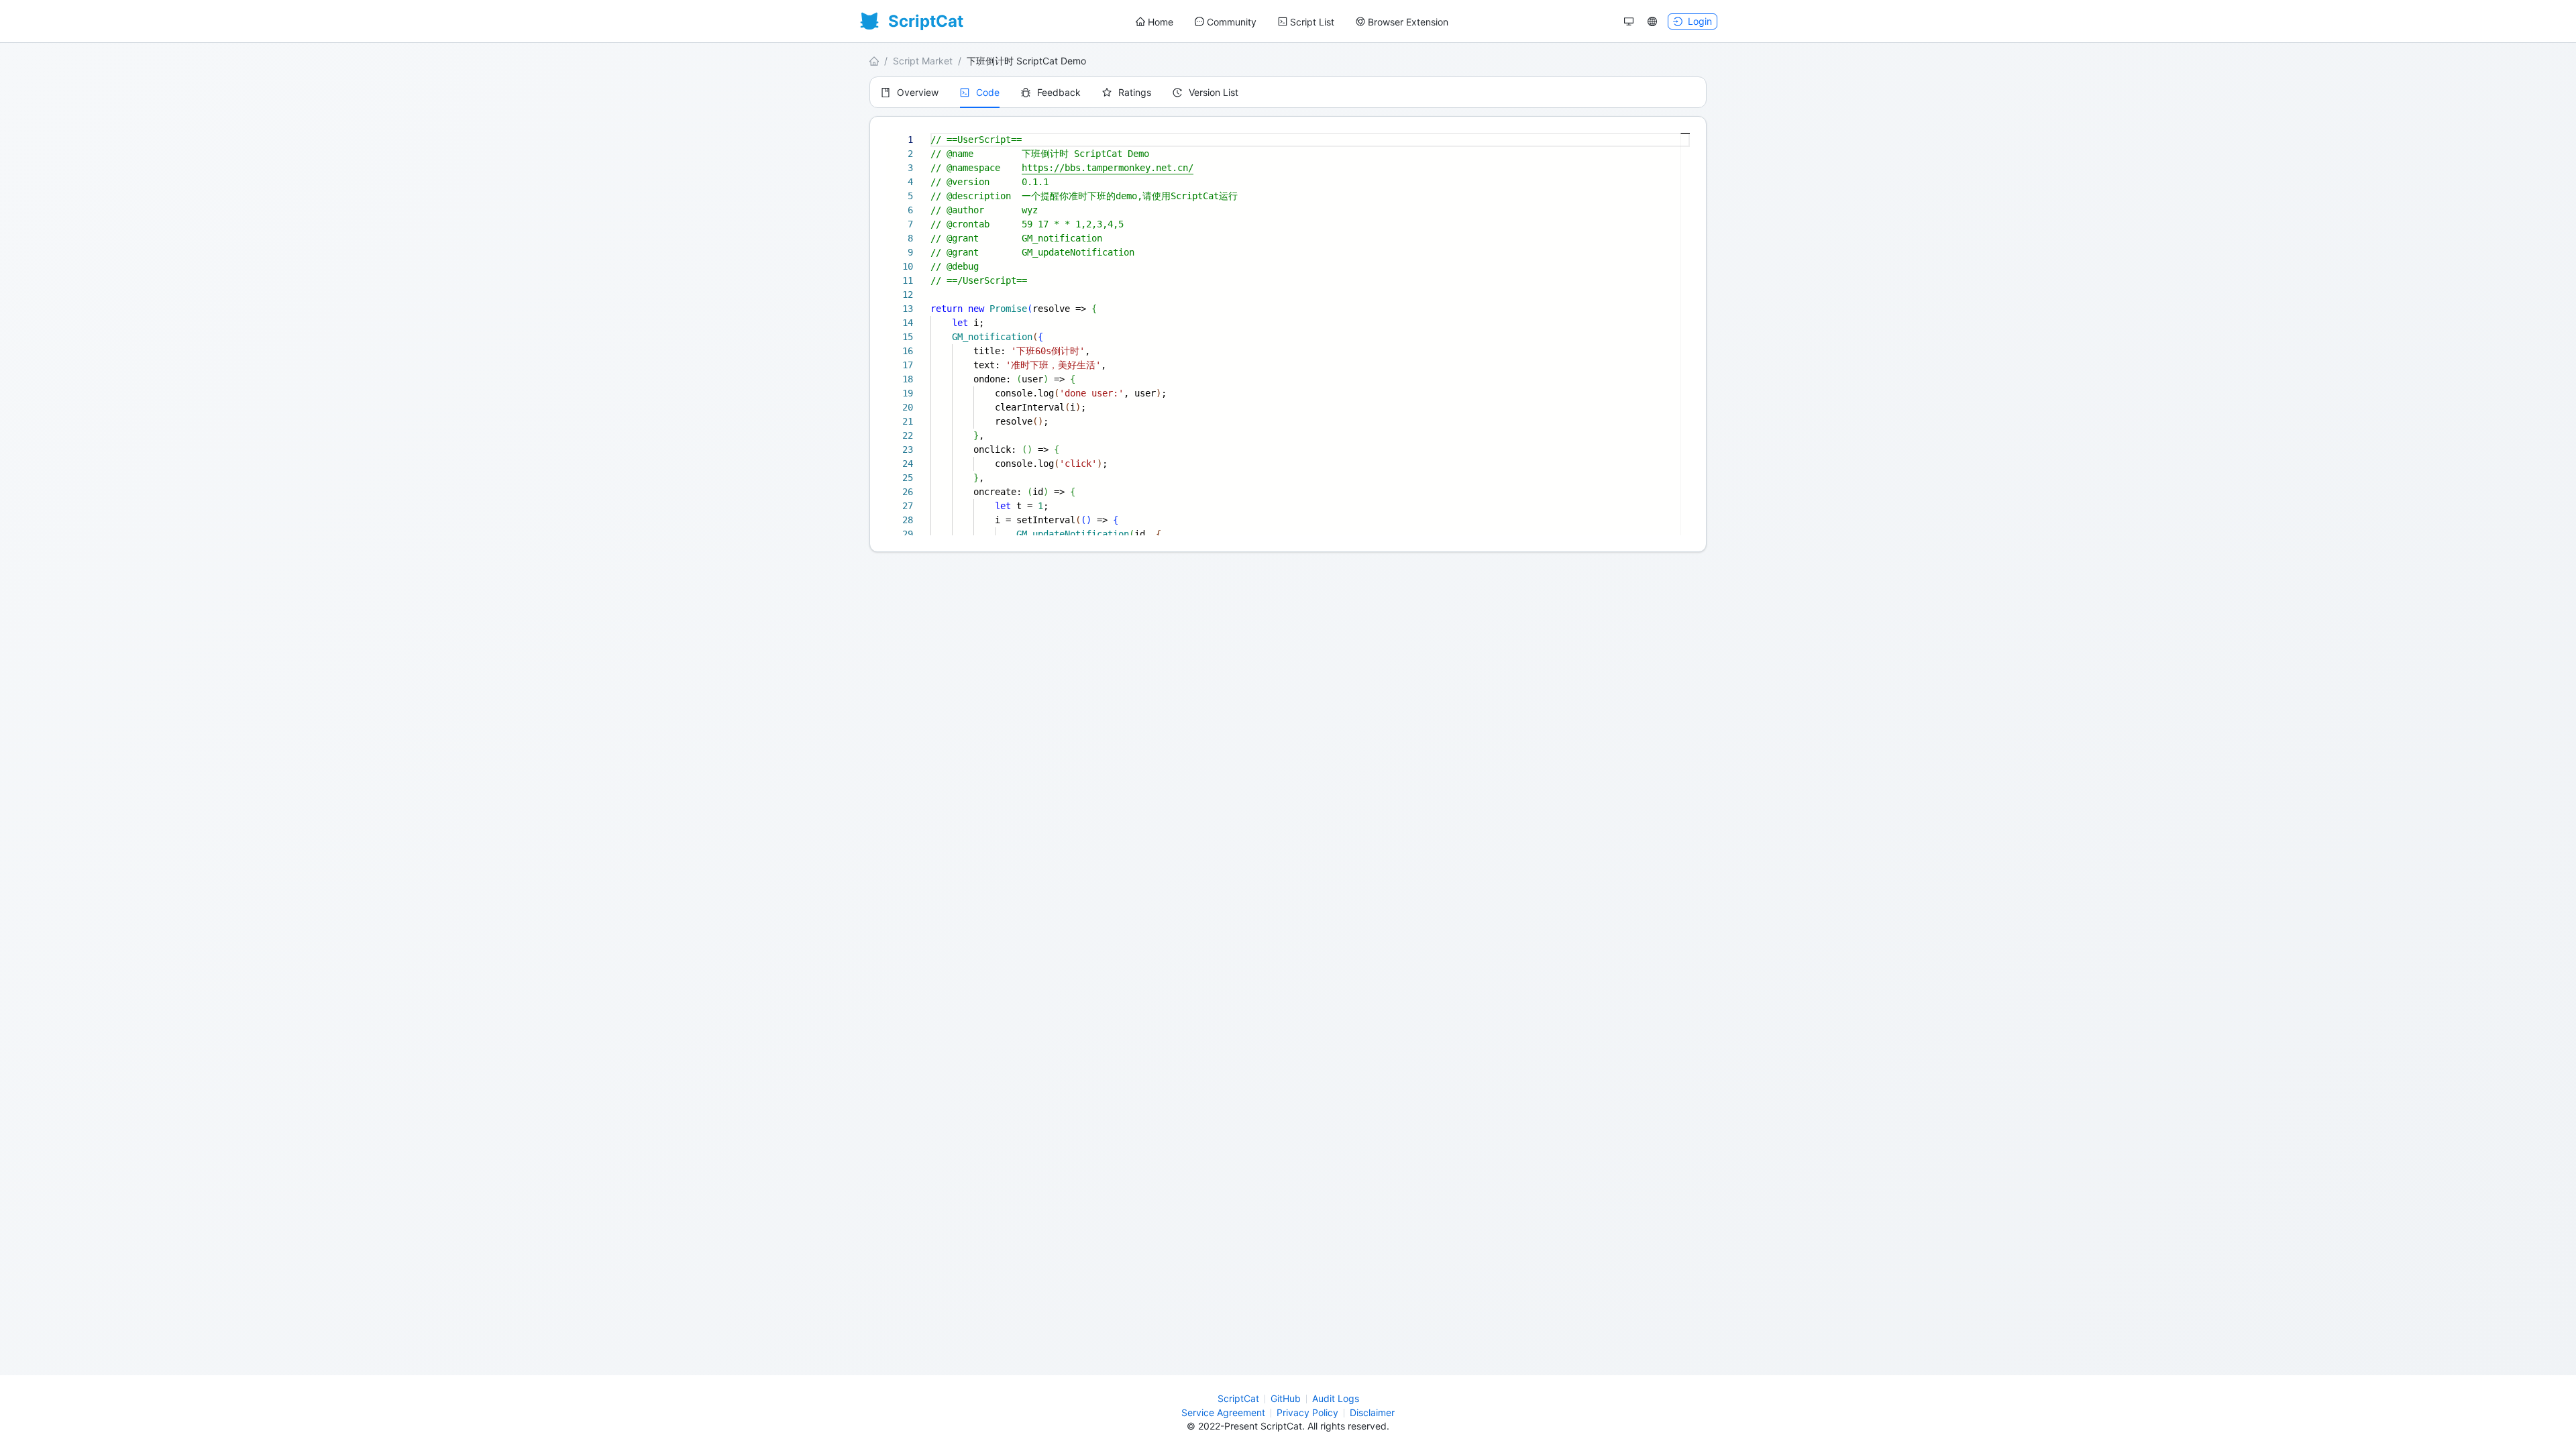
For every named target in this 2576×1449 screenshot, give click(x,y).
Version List (1214, 92)
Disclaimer (1372, 1412)
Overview (918, 92)
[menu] (1292, 22)
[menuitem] (1155, 22)
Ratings (1135, 92)
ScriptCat (1238, 1398)
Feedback (1059, 92)
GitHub (1286, 1398)
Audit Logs (1336, 1398)
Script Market (923, 61)
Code (988, 92)
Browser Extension (1408, 22)
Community (1232, 22)
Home (1161, 22)
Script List (1312, 22)
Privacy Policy (1307, 1412)
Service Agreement (1223, 1412)
